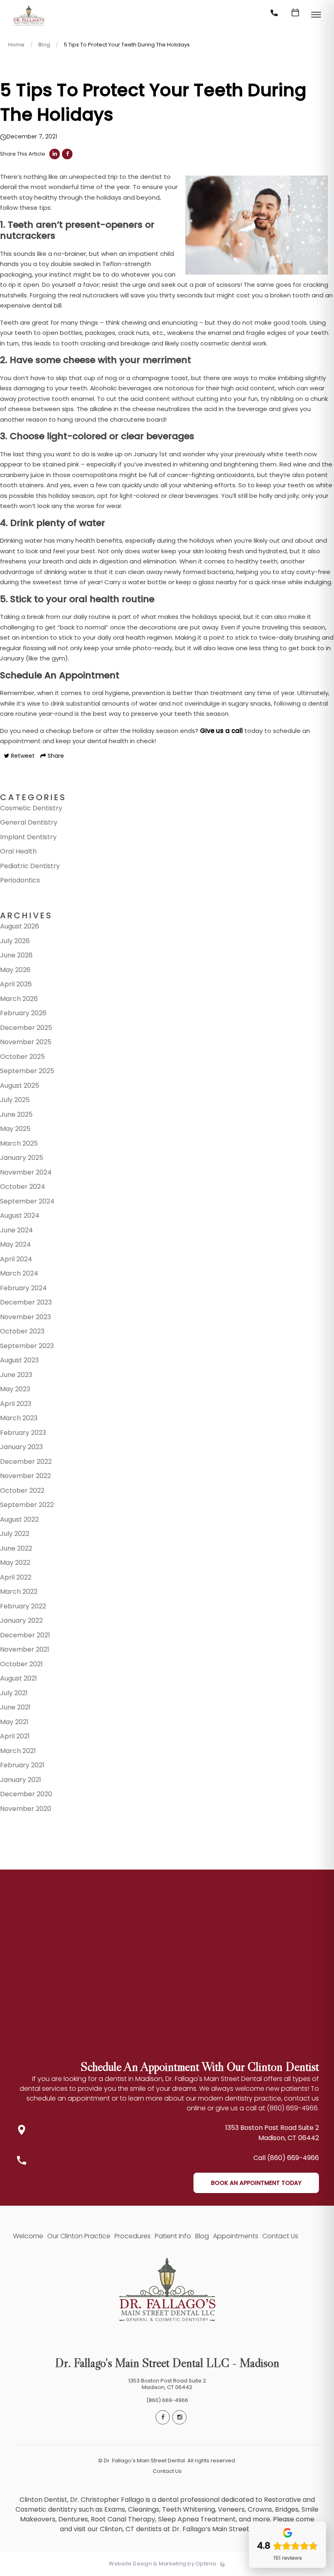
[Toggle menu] (316, 15)
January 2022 (21, 1620)
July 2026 (15, 941)
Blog (44, 45)
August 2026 (20, 926)
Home (16, 45)
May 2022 (15, 1563)
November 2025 (26, 1042)
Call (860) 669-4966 (286, 2158)
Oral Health (18, 851)
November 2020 (26, 1809)
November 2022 (25, 1476)
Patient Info (173, 2236)
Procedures (133, 2236)
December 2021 (25, 1635)
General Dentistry (29, 822)
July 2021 (14, 1693)
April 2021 (15, 1736)
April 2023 (16, 1404)
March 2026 (19, 999)
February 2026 (23, 1013)
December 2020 (26, 1794)
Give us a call (221, 731)
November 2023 (25, 1317)
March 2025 (19, 1143)
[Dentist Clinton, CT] (29, 26)
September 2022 (27, 1505)
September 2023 (27, 1346)
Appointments (236, 2236)
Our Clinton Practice (79, 2236)
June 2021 (15, 1707)
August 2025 (20, 1086)
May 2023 (15, 1389)
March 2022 (19, 1592)
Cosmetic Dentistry (31, 808)
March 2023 (19, 1418)
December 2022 (26, 1462)
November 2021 (25, 1649)
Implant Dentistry (28, 837)
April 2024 (16, 1259)
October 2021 (21, 1664)
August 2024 (20, 1215)
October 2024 (23, 1187)
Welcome (28, 2236)
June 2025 (16, 1114)
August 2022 (19, 1519)
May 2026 (15, 970)
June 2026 (16, 955)
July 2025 (15, 1100)
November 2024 (26, 1172)
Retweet (22, 756)
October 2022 (22, 1490)
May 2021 (14, 1722)
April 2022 (16, 1577)
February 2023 (23, 1433)
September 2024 (27, 1201)
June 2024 (16, 1230)
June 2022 (16, 1548)
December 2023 (26, 1302)
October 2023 (22, 1331)
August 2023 (19, 1360)
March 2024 (19, 1273)
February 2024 (23, 1288)
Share (55, 756)
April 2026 (16, 984)
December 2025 (26, 1028)
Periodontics (20, 880)
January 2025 (22, 1158)
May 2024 (15, 1244)
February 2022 (23, 1606)
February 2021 (22, 1765)
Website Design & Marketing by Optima (162, 2564)
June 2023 (16, 1375)
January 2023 (21, 1447)
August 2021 (19, 1678)
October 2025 (22, 1057)
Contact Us (280, 2236)
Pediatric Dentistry (30, 866)
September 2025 (27, 1071)
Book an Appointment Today (256, 2183)
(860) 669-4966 (167, 2400)
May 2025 (15, 1129)
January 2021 (21, 1780)
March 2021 (18, 1751)
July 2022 (15, 1534)
